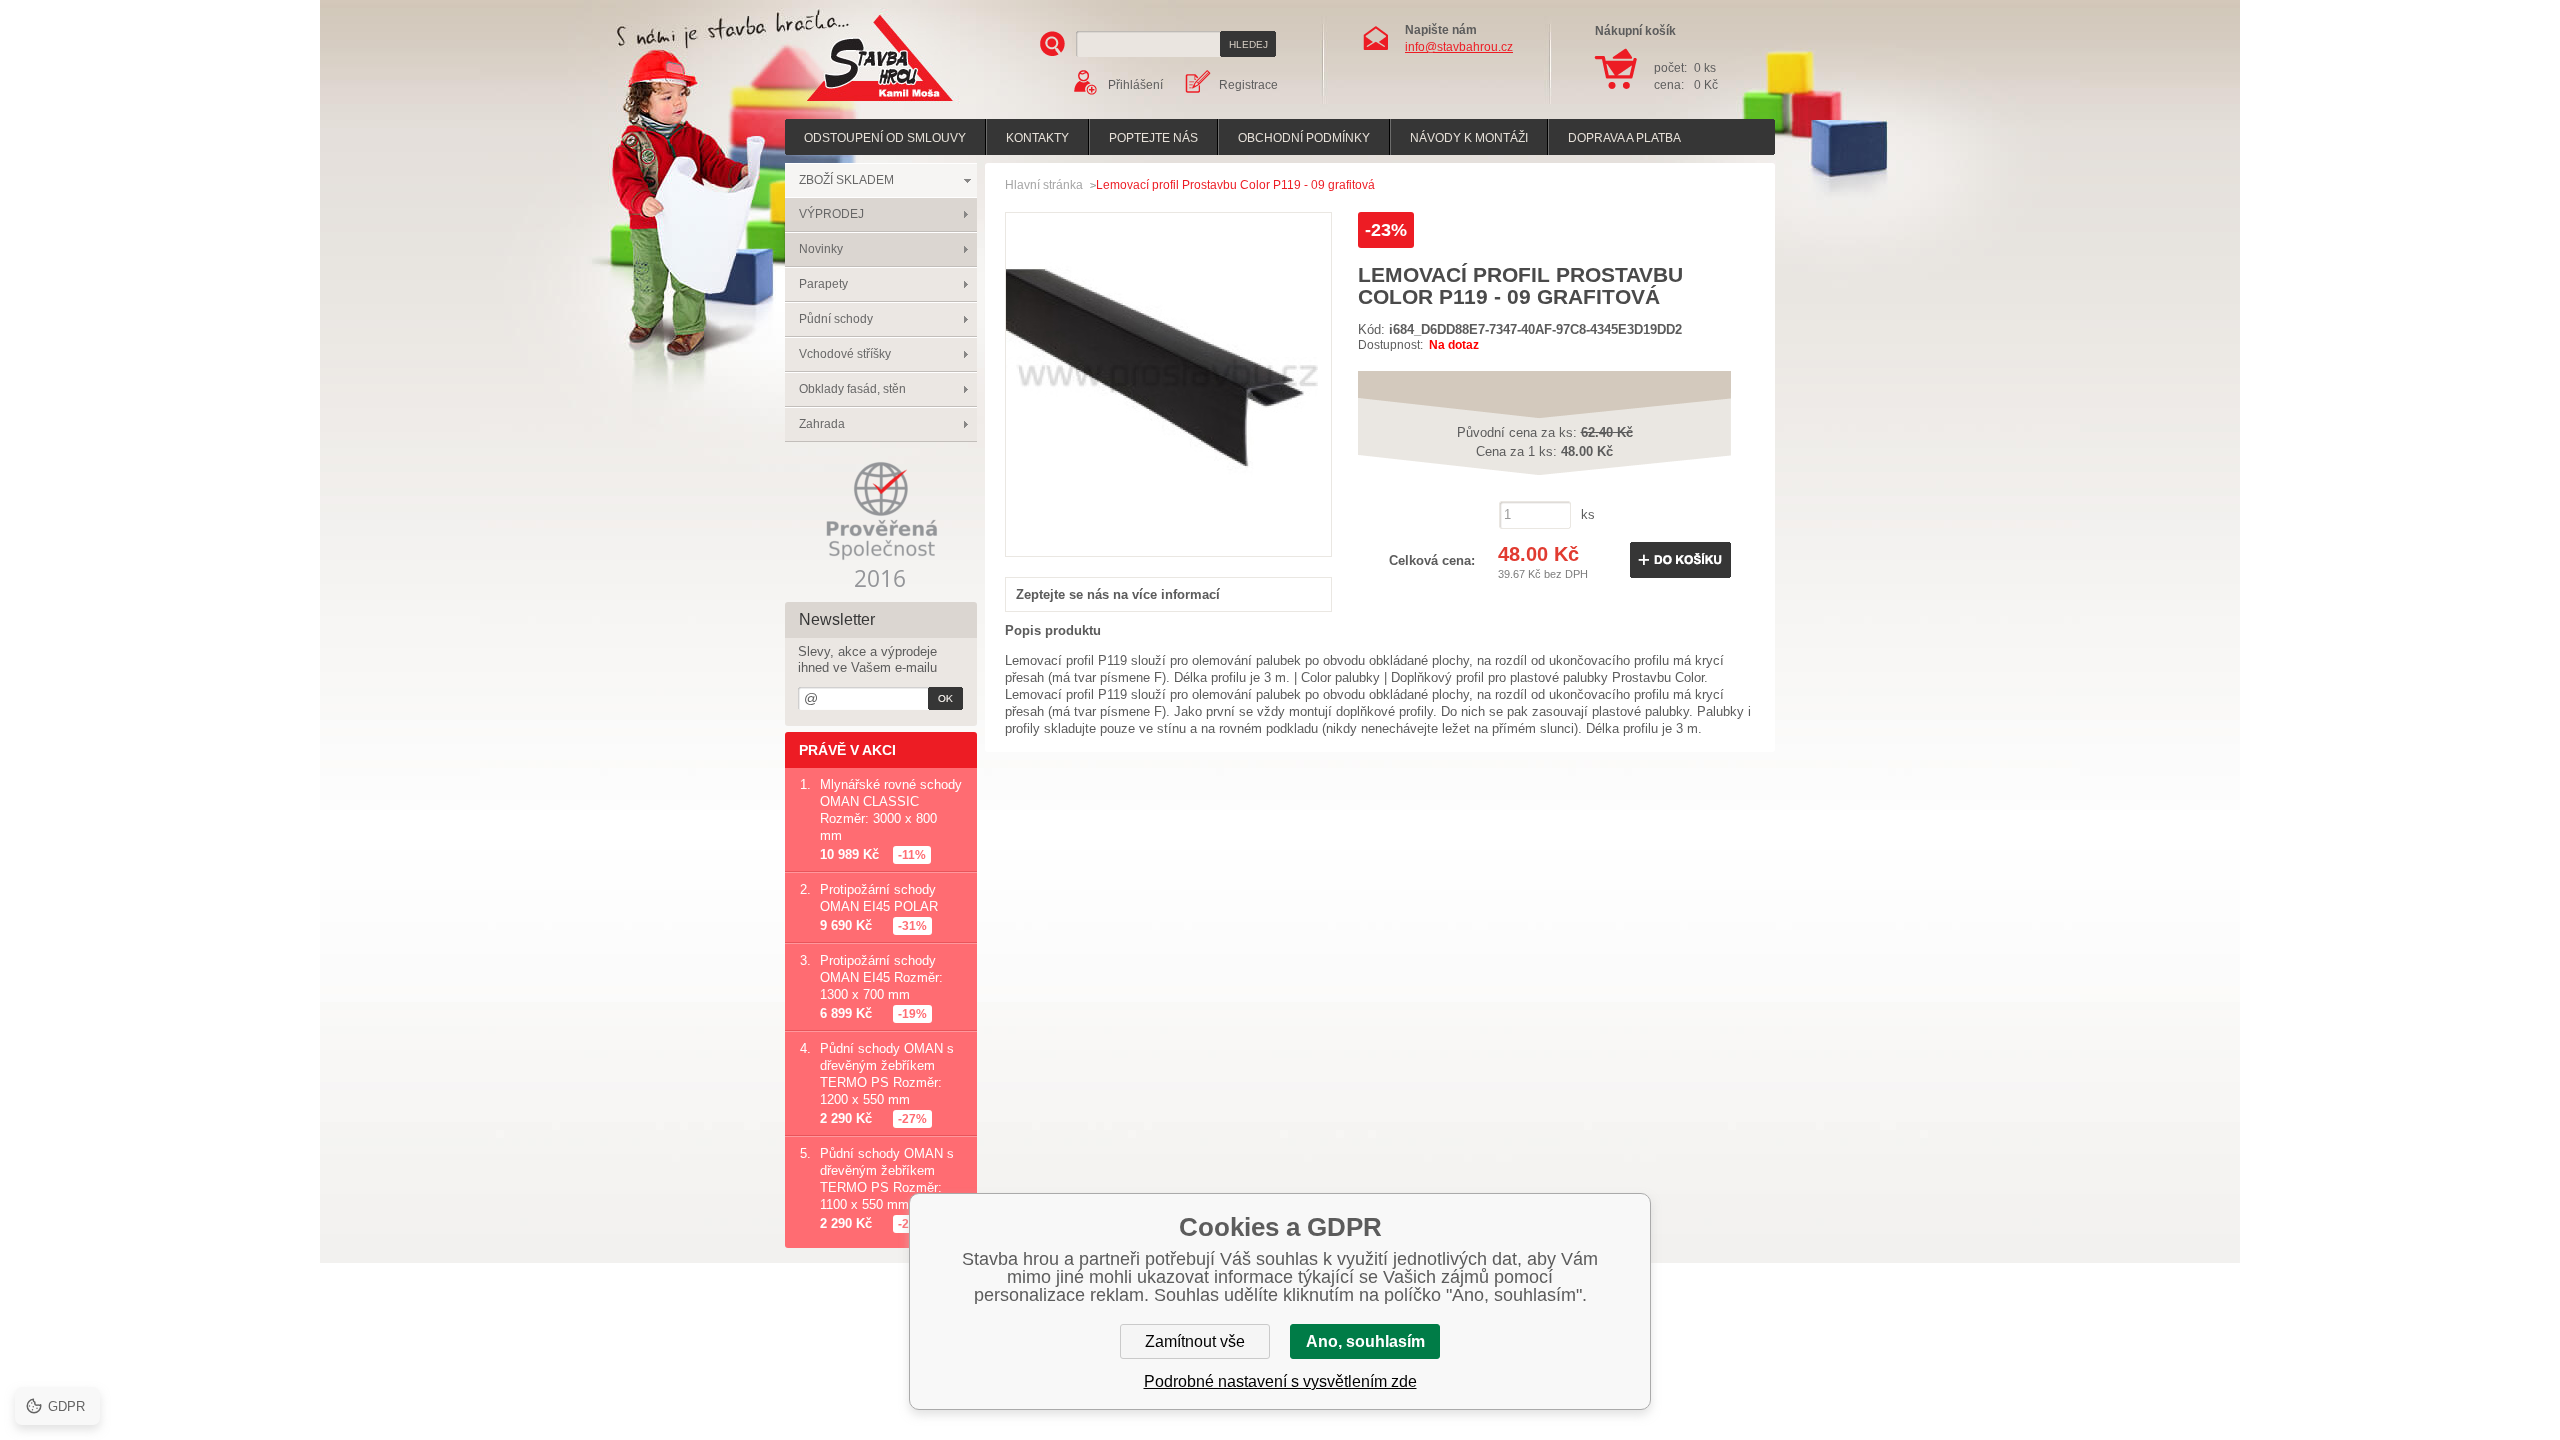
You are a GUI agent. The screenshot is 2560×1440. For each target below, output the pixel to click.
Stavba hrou (849, 103)
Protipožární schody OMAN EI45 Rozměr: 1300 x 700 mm (881, 977)
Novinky (821, 249)
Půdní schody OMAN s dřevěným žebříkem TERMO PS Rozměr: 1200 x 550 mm (887, 1074)
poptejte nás (1153, 138)
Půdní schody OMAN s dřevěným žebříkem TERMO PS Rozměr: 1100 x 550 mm (887, 1179)
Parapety (823, 284)
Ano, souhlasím (1365, 1341)
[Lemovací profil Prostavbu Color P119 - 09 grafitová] (1168, 534)
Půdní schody (836, 319)
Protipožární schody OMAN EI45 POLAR (879, 898)
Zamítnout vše (1195, 1341)
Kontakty (1037, 138)
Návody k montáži (1469, 138)
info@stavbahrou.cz (1459, 47)
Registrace (1248, 85)
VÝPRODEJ (831, 214)
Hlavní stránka (1044, 185)
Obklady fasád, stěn (852, 389)
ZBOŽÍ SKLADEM (846, 180)
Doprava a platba (1624, 138)
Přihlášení (1135, 85)
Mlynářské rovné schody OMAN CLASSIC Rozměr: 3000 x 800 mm (891, 810)
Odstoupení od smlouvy (885, 138)
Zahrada (822, 424)
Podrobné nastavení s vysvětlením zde (1280, 1381)
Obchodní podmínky (1304, 138)
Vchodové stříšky (845, 354)
